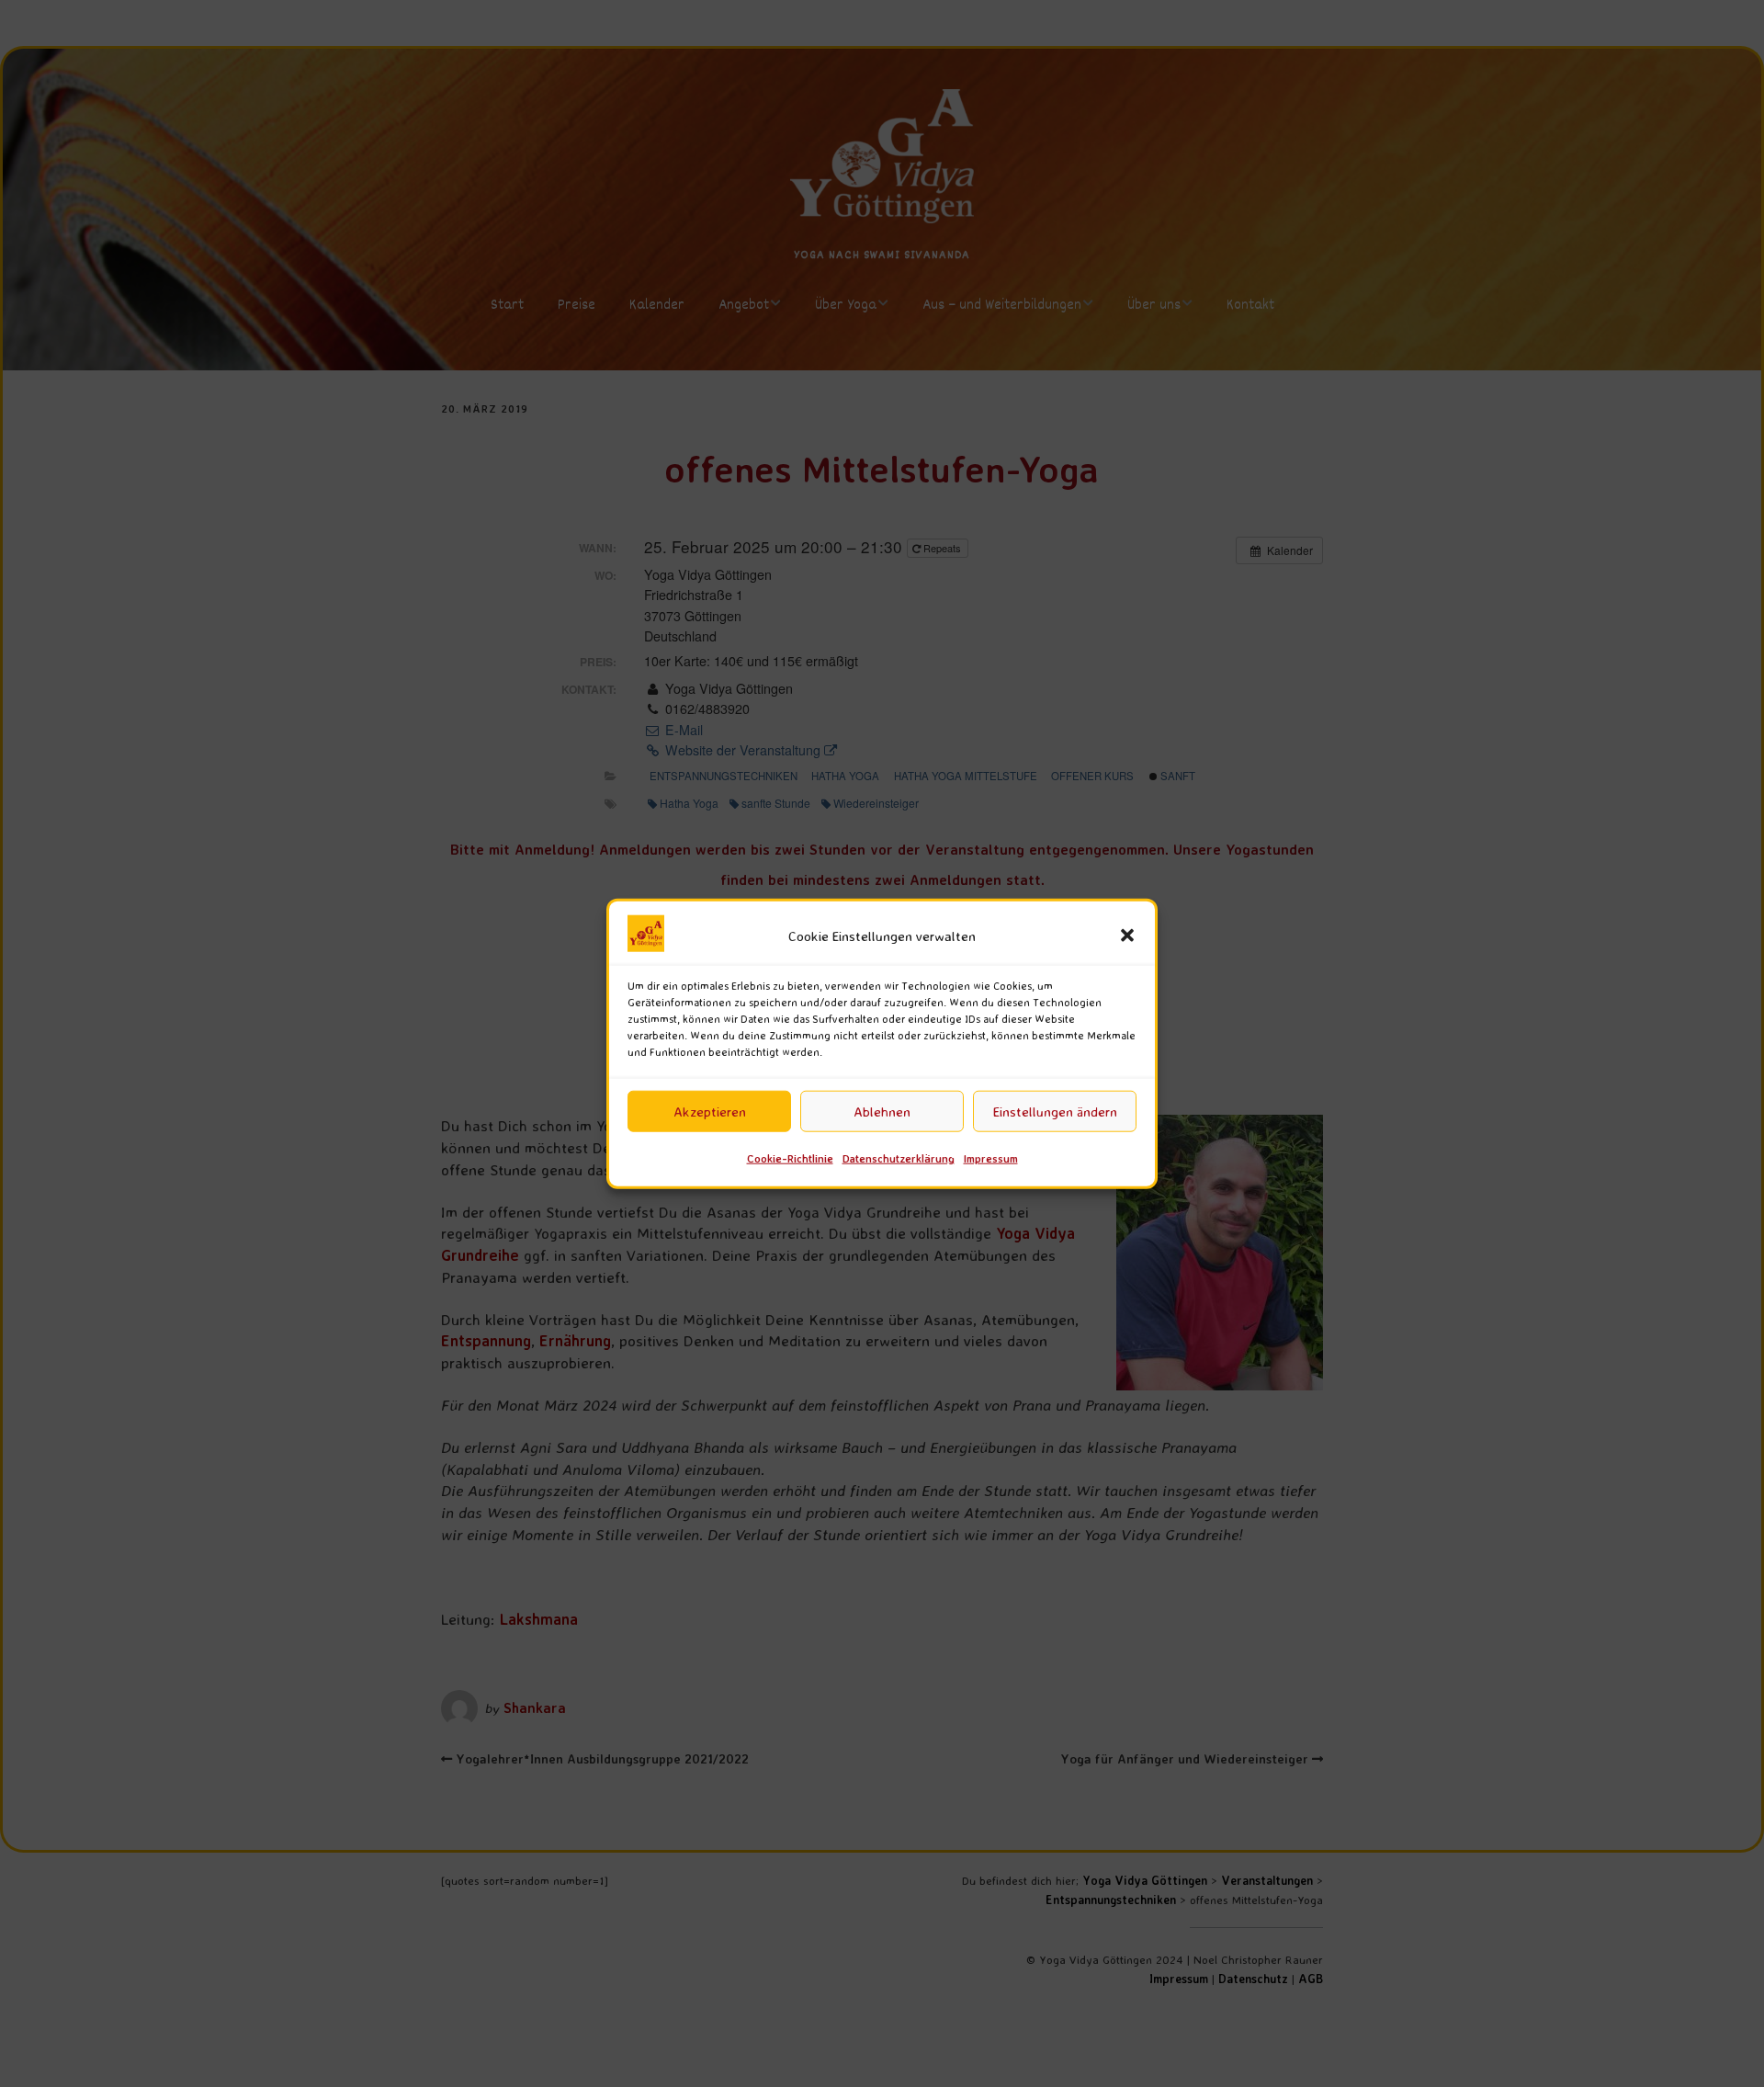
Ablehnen (882, 1112)
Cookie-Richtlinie (790, 1158)
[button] (1127, 936)
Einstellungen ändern (1055, 1112)
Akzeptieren (710, 1112)
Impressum (991, 1158)
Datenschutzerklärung (899, 1158)
